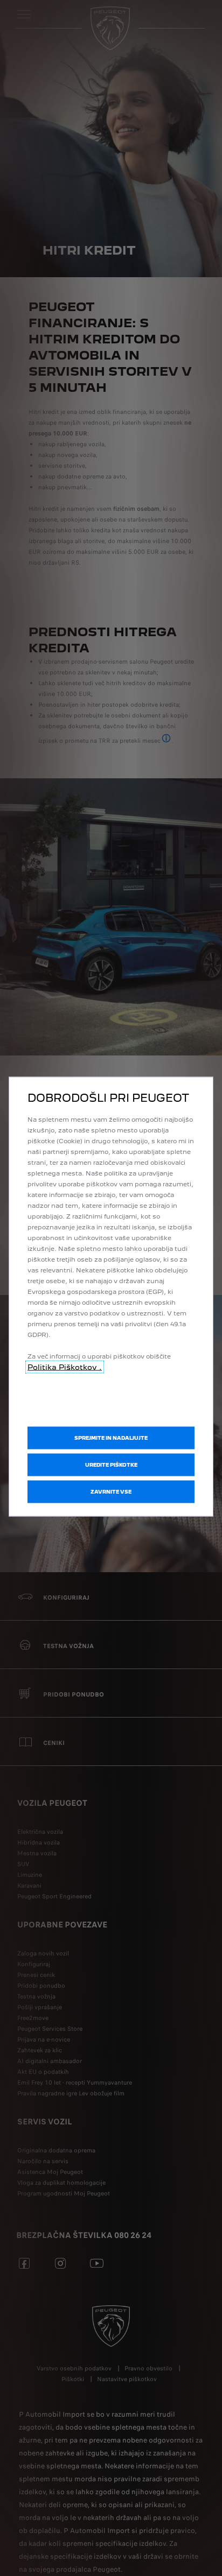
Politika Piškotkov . (65, 1367)
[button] (111, 1465)
